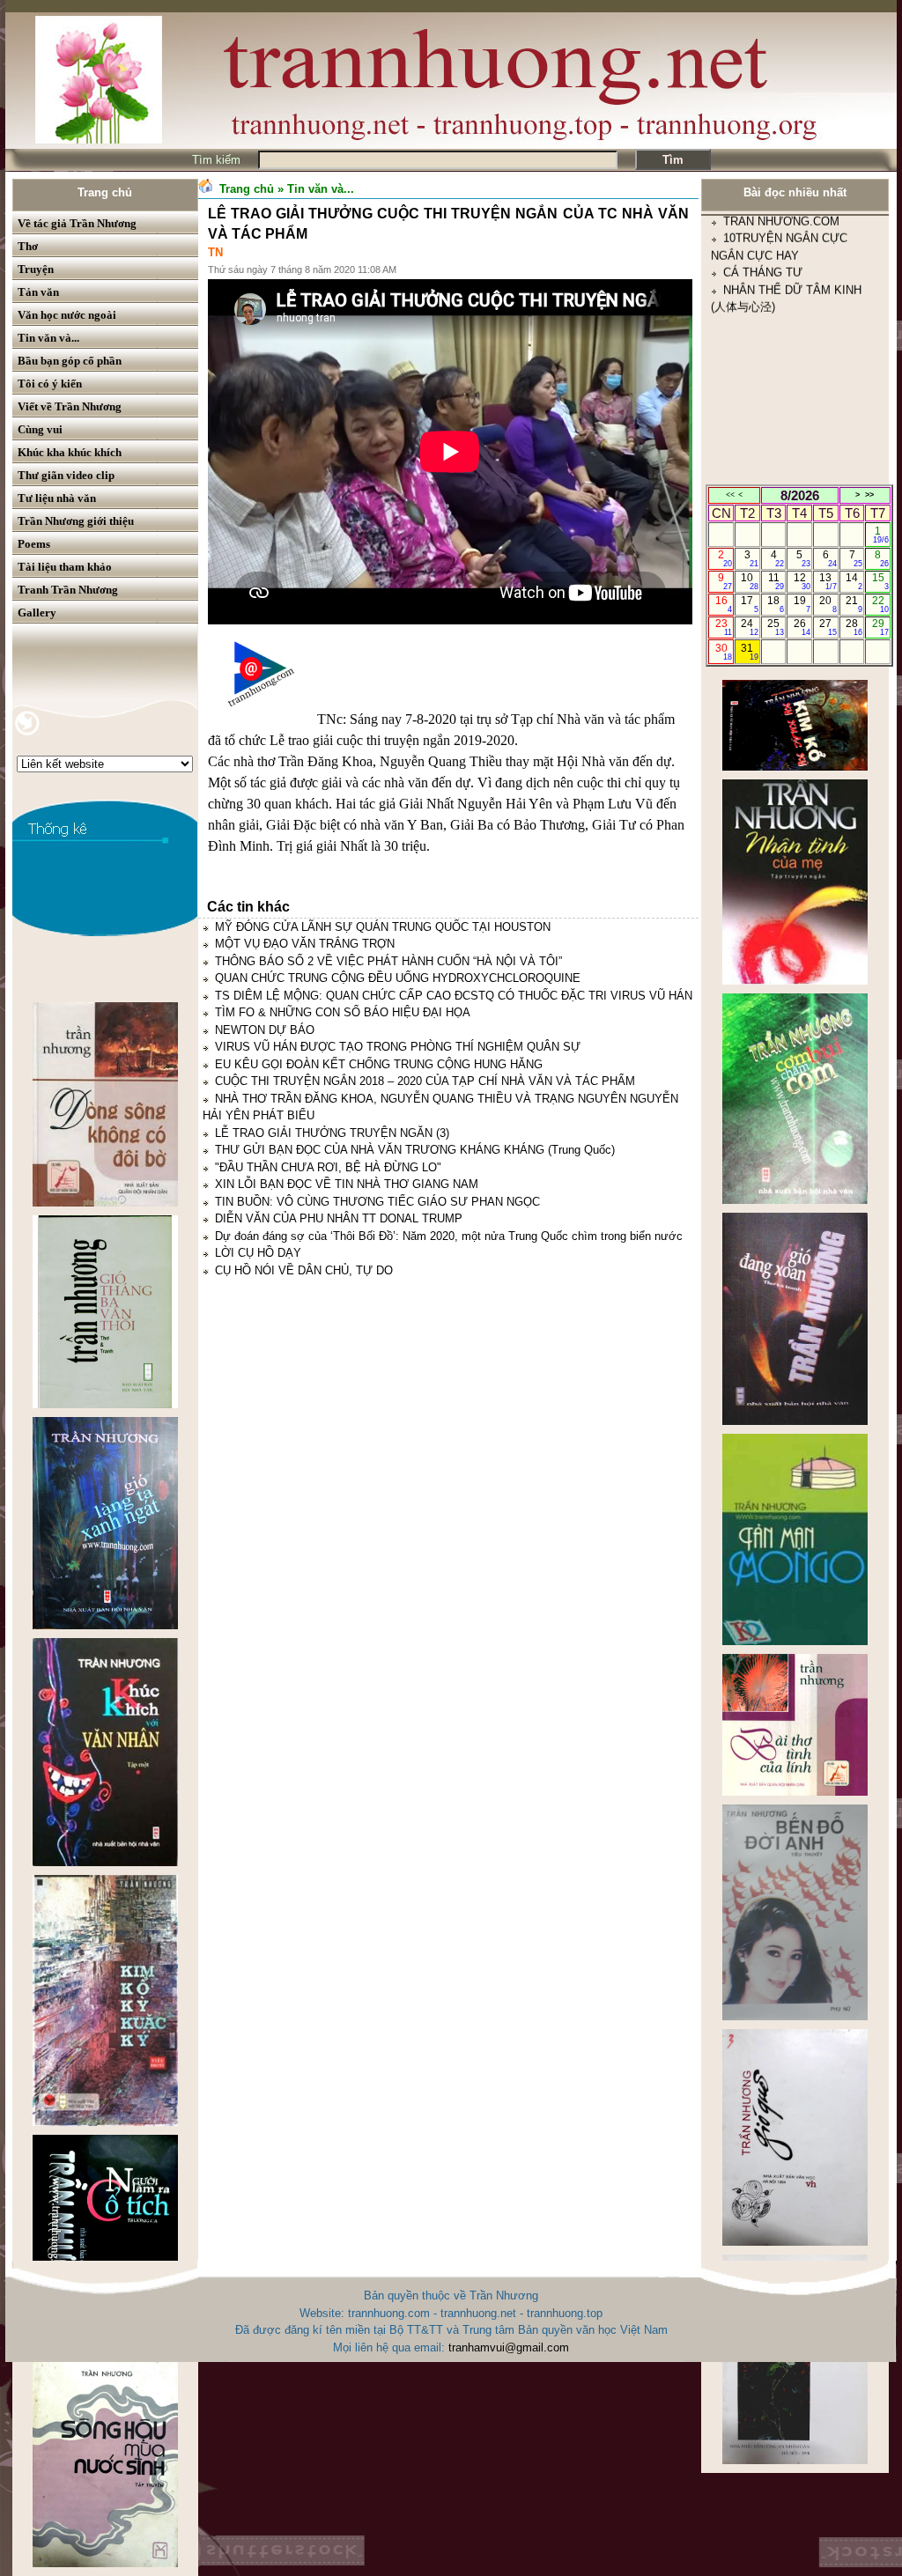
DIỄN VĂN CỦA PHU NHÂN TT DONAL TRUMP (339, 1218)
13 (828, 581)
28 (854, 627)
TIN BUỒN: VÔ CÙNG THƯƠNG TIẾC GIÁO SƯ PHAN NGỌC (377, 1202)
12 (802, 581)
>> (869, 495)
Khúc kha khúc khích (70, 452)
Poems (34, 544)
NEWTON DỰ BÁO (265, 1030)
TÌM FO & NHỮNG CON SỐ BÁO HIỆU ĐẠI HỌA (343, 1012)
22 (880, 604)
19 (802, 604)
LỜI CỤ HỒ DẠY (258, 1253)
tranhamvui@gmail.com (509, 2347)
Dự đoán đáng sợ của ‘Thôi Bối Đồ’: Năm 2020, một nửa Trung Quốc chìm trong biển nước (449, 1236)
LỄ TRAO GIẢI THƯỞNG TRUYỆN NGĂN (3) (332, 1133)
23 (724, 627)
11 (776, 581)
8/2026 (800, 495)
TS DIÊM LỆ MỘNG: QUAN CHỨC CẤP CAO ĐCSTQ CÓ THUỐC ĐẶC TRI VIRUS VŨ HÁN (454, 996)
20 (828, 604)
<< (730, 495)
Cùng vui (40, 429)
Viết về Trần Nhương (70, 406)
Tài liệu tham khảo (65, 567)
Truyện (36, 269)
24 (749, 627)
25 (776, 627)
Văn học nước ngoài (67, 315)
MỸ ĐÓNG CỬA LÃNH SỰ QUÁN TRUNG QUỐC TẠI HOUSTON (383, 927)
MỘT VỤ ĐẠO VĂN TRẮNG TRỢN (305, 944)
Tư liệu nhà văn (57, 498)
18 (776, 604)
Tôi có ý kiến (50, 384)
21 (854, 604)
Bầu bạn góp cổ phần (70, 361)
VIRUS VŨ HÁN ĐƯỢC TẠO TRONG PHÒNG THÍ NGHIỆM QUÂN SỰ (398, 1047)
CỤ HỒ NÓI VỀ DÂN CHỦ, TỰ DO (304, 1270)
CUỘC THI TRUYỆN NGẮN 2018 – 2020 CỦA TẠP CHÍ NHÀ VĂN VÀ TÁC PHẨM (425, 1081)
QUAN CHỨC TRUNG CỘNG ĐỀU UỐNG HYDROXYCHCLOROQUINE (398, 978)
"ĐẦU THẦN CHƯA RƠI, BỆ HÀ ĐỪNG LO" (328, 1167)
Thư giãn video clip (66, 475)
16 (724, 604)
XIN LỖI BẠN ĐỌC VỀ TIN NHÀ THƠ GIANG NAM (347, 1184)
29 (880, 627)
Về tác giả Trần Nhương (77, 223)
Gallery (37, 613)
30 (724, 652)
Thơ (28, 246)
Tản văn (38, 292)
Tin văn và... (48, 338)
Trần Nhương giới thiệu (76, 521)
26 (802, 627)
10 (749, 581)
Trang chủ (105, 192)
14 (854, 581)
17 (749, 604)
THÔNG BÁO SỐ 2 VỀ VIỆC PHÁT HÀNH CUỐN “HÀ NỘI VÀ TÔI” (388, 961)
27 (828, 627)
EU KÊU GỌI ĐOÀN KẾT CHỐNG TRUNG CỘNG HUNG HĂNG (379, 1064)
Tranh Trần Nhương (68, 590)
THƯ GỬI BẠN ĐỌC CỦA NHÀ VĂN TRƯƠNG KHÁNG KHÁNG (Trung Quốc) (415, 1150)
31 (749, 652)
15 (880, 581)
